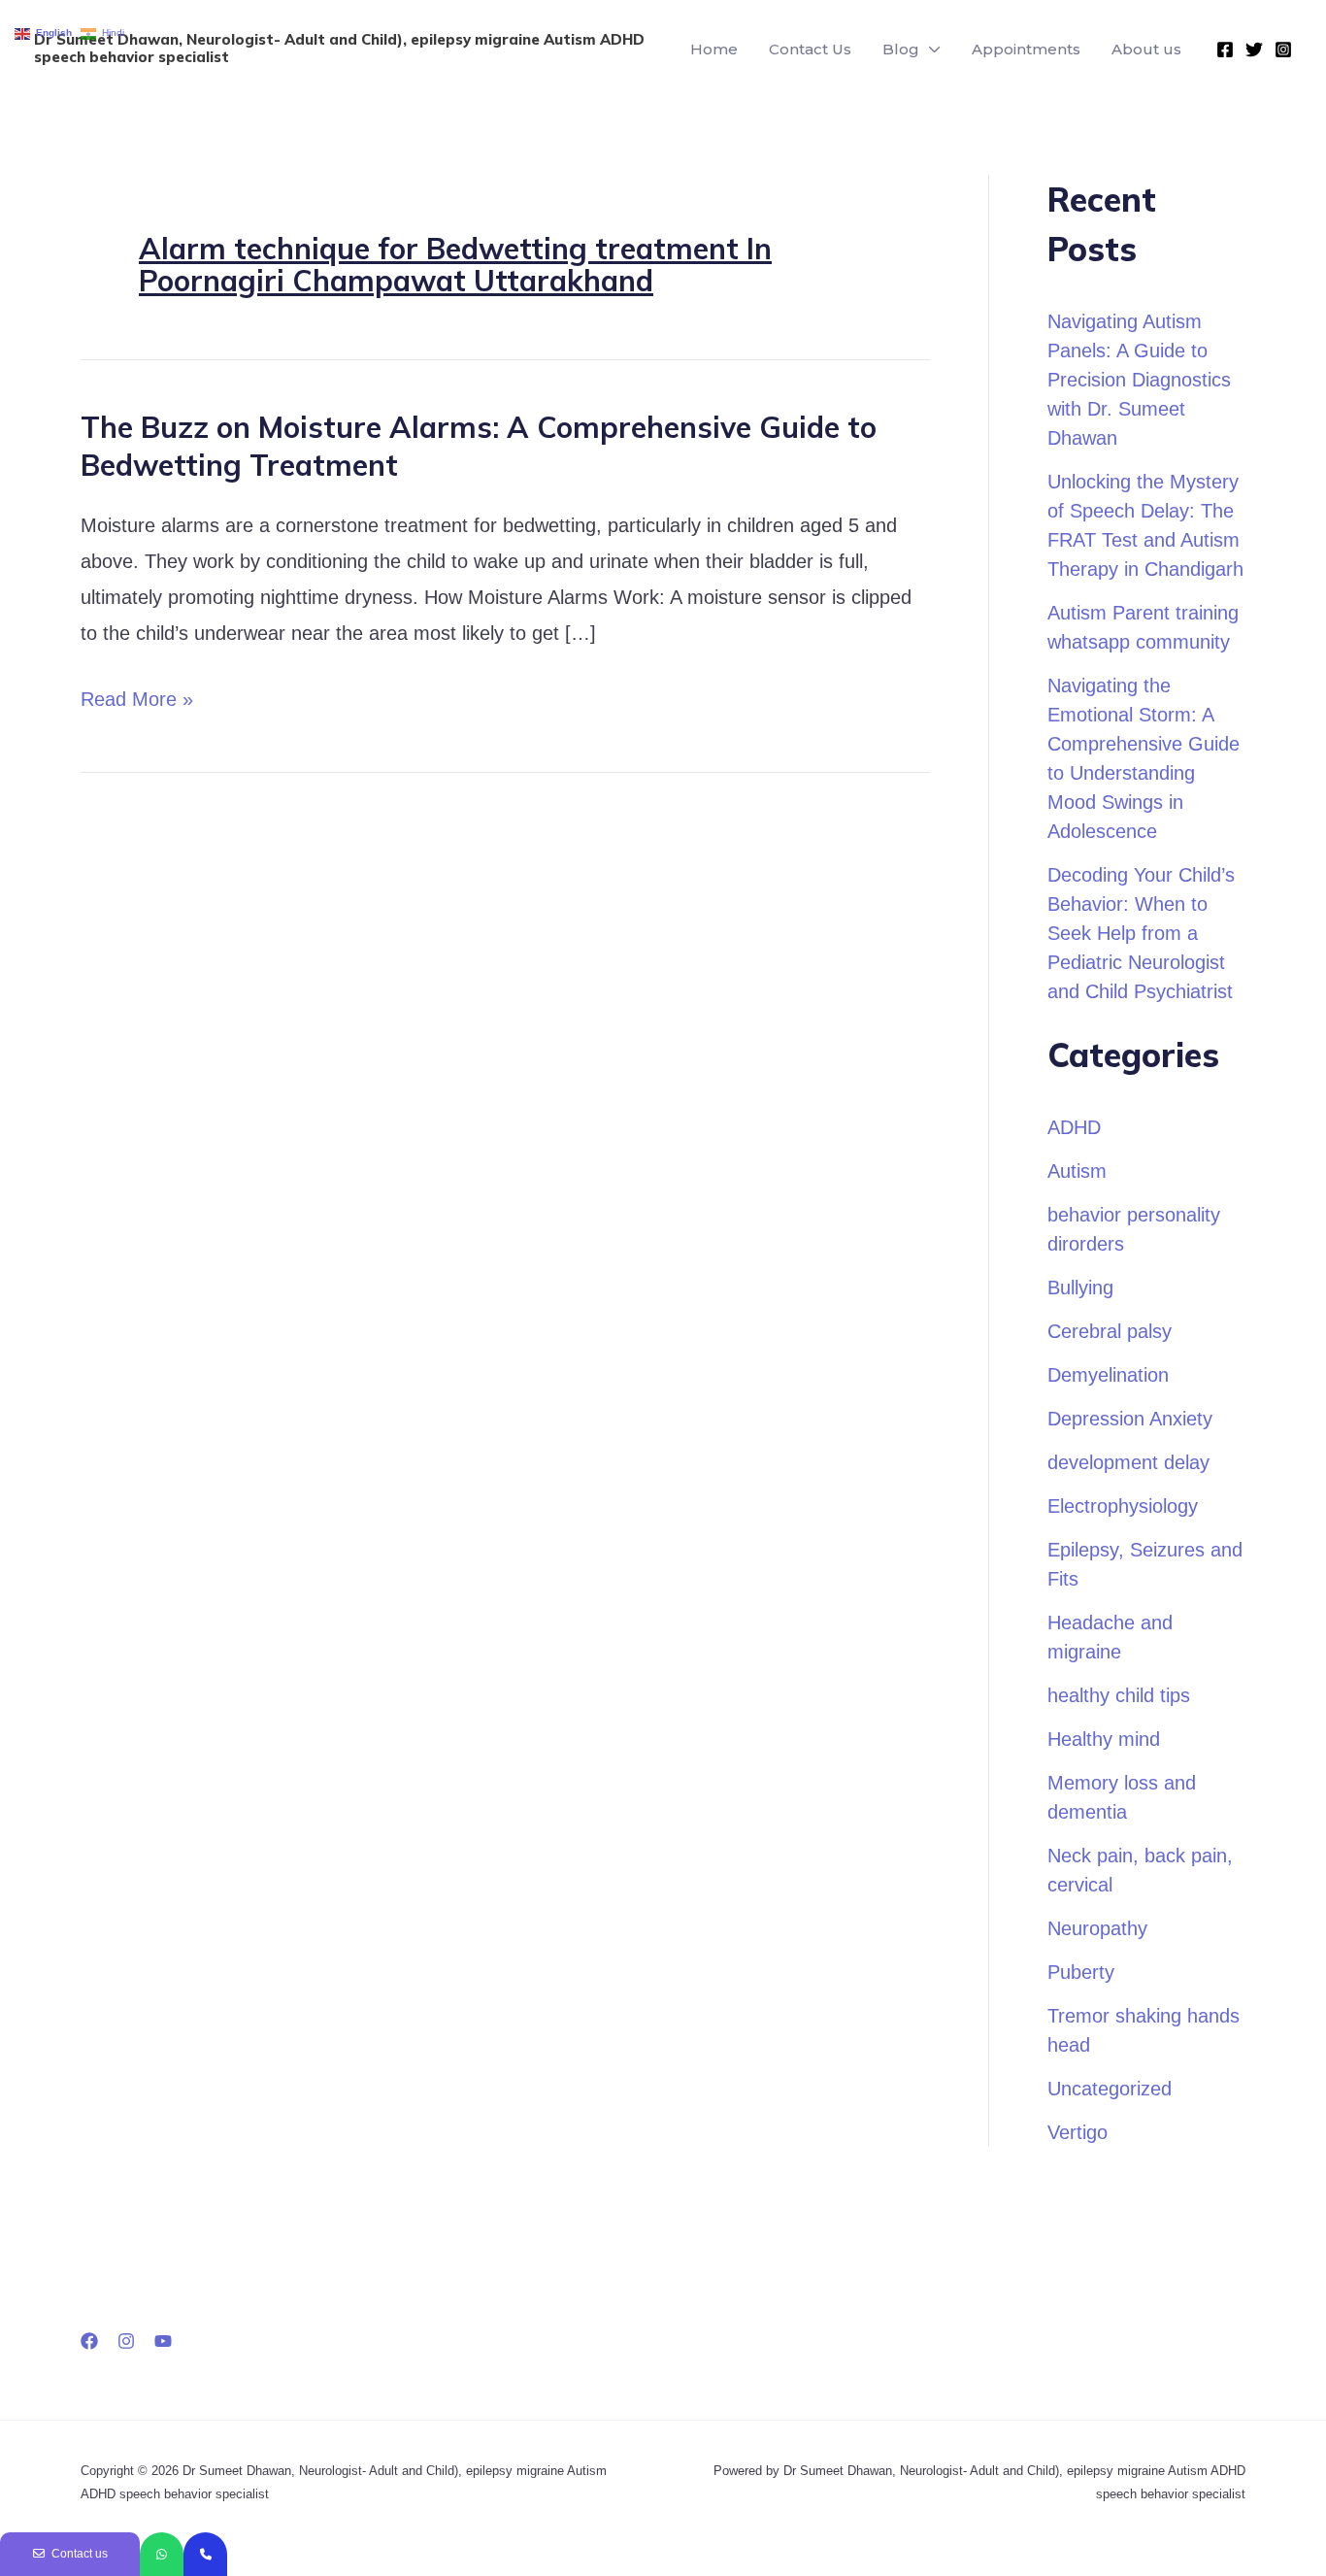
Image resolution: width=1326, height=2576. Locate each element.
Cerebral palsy (1110, 1331)
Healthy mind (1104, 1739)
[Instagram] (1283, 50)
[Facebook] (1225, 50)
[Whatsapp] (162, 2554)
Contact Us (810, 49)
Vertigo (1077, 2132)
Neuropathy (1097, 1928)
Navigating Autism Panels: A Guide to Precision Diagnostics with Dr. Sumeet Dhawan (1139, 380)
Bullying (1080, 1288)
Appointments (1026, 49)
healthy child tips (1119, 1695)
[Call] (205, 2554)
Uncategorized (1110, 2089)
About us (1146, 49)
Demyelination (1108, 1375)
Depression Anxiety (1130, 1419)
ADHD (1074, 1127)
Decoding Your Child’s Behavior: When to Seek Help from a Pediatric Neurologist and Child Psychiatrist (1141, 933)
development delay (1128, 1462)
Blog (901, 49)
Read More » (137, 700)
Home (714, 49)
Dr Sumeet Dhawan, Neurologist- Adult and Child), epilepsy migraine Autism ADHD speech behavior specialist (339, 48)
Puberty (1081, 1972)
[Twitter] (1254, 50)
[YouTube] (163, 2341)
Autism (1077, 1171)
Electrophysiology (1123, 1506)
